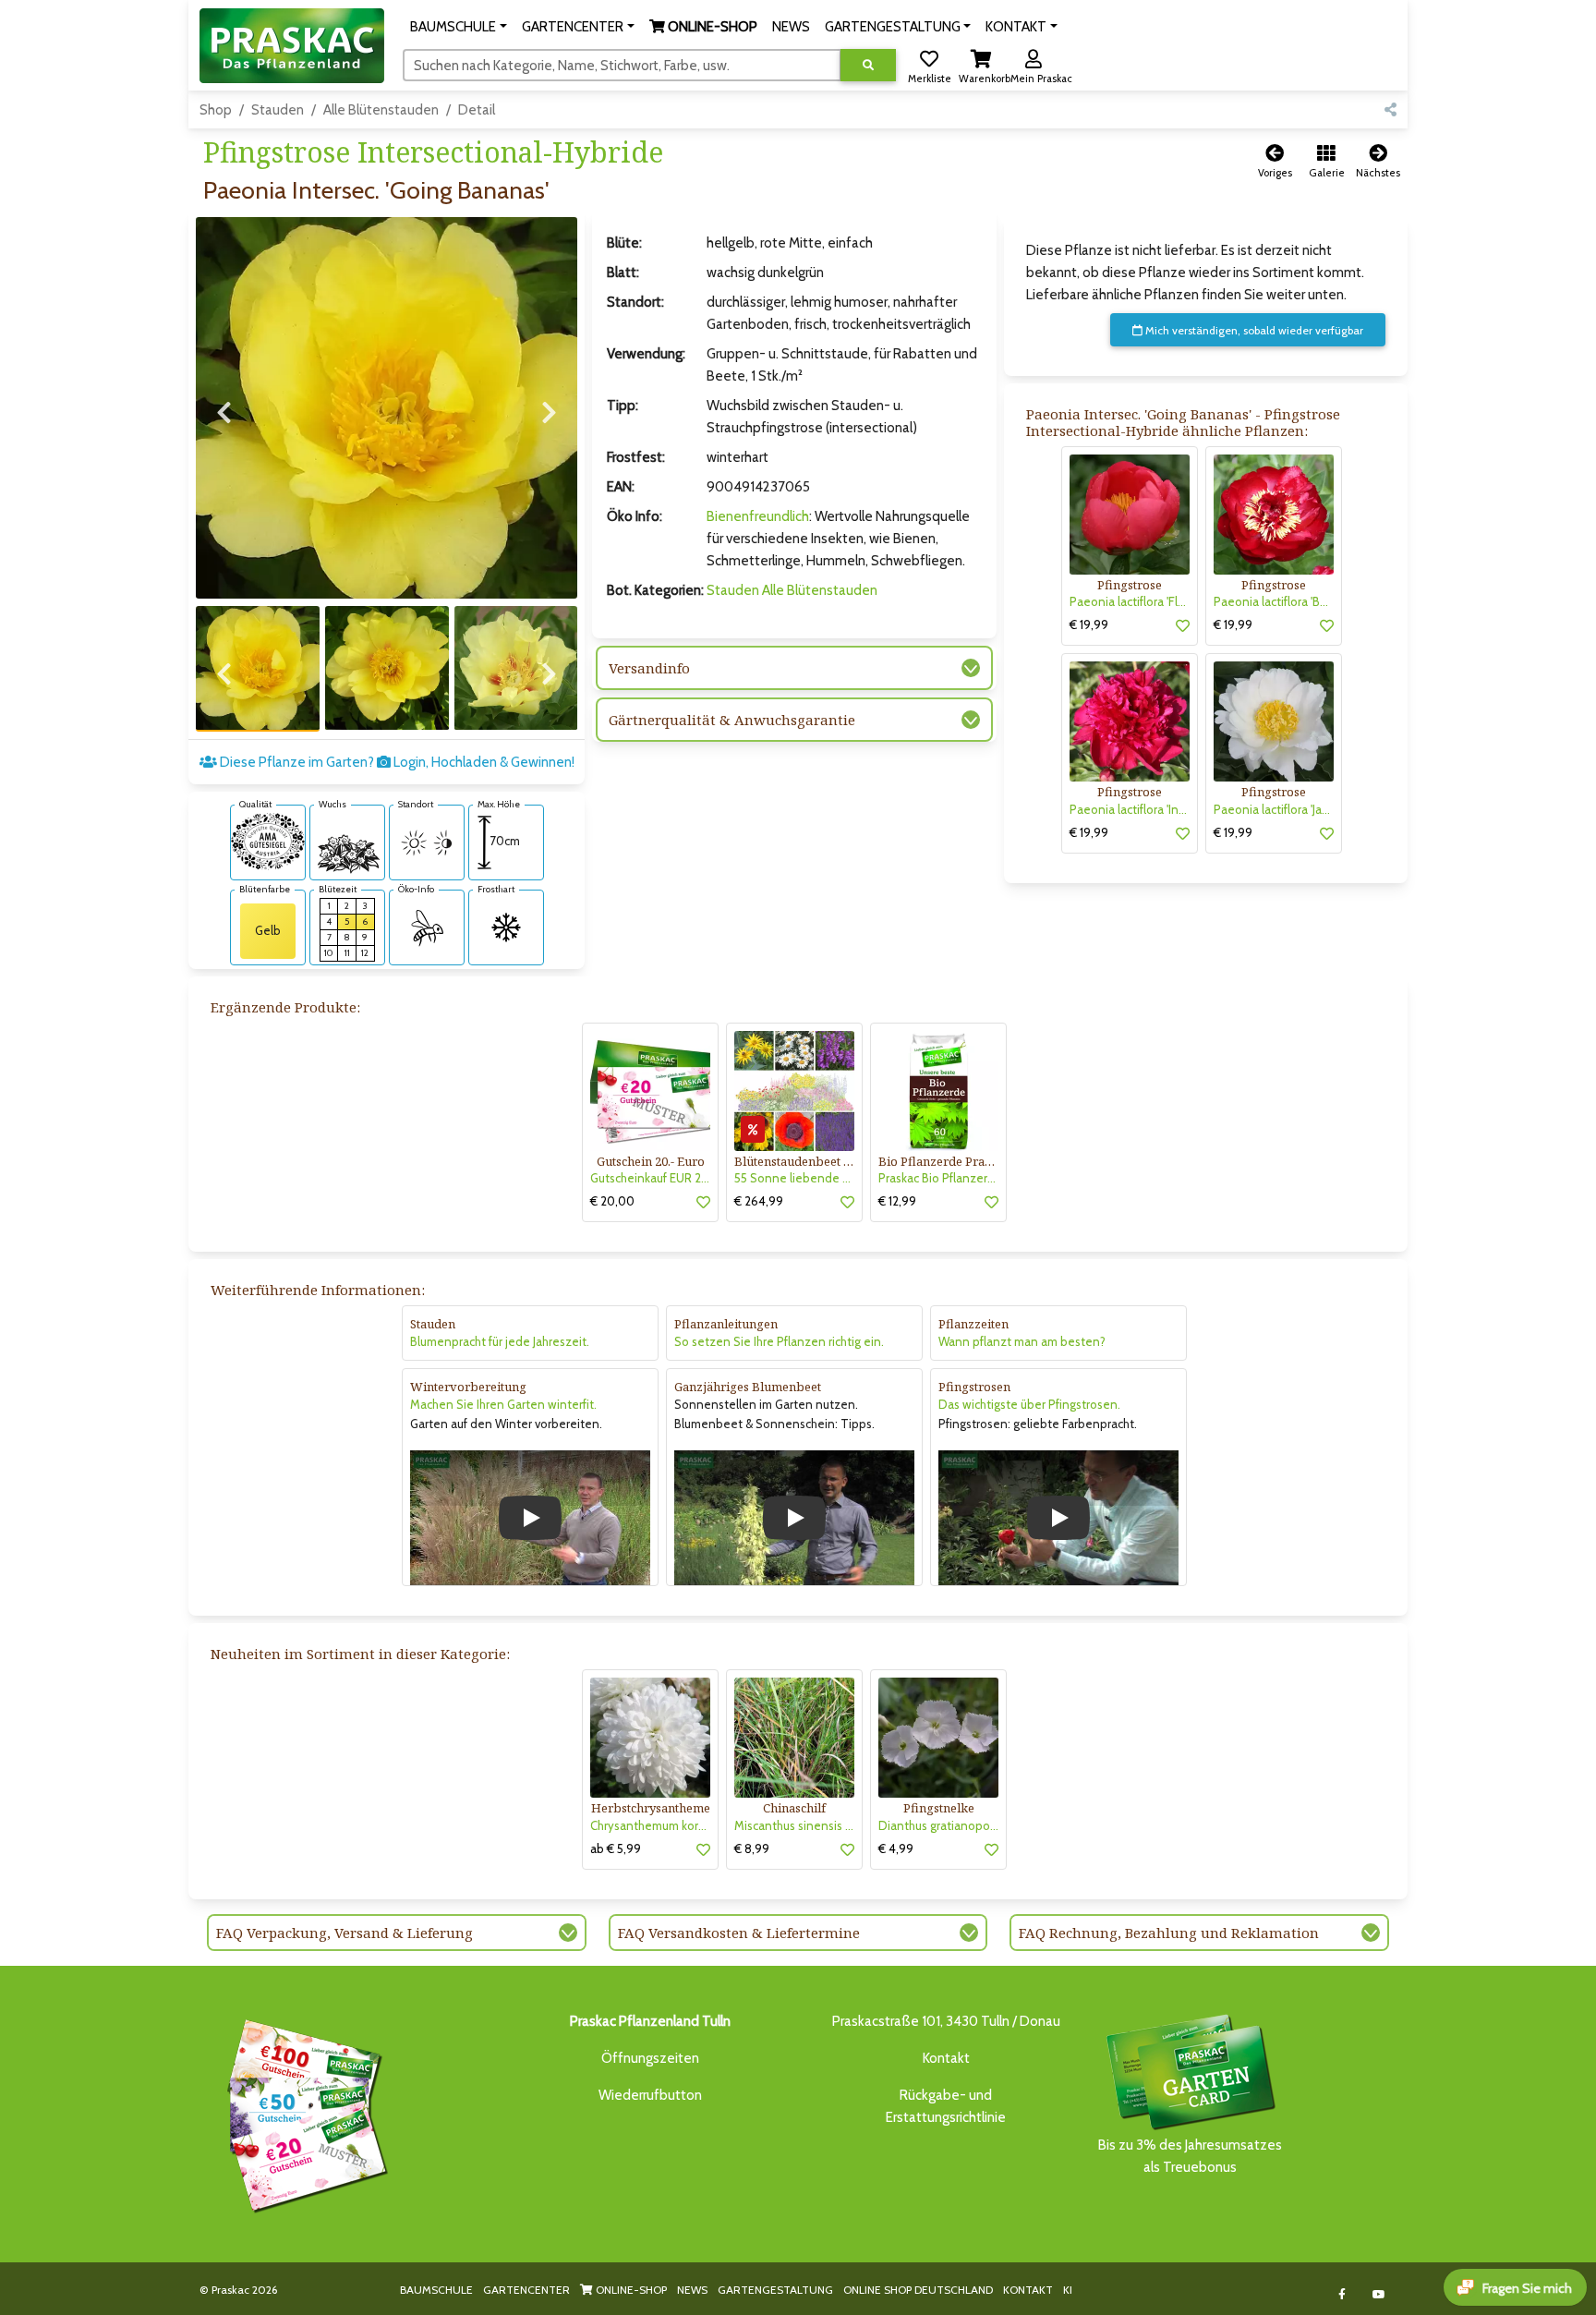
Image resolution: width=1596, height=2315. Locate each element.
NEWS (692, 2290)
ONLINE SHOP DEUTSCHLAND (918, 2290)
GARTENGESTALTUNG (775, 2290)
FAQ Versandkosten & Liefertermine (739, 1933)
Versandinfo (649, 668)
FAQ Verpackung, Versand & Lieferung (345, 1933)
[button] (459, 27)
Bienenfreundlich (758, 516)
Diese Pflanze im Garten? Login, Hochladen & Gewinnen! (396, 762)
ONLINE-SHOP (630, 2290)
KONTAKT (1028, 2290)
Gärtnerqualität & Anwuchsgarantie (732, 720)
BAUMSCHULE (436, 2290)
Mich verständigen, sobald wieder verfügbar (1253, 330)
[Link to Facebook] (1342, 2294)
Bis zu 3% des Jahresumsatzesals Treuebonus (1190, 2156)
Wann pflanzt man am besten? (1022, 1341)
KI (1068, 2290)
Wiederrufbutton (650, 2095)
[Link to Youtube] (1379, 2294)
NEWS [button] (791, 27)
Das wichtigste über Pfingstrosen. (1029, 1404)
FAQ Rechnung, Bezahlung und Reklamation (1169, 1933)
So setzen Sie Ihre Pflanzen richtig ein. (779, 1341)
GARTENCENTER (526, 2290)
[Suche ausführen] (868, 65)
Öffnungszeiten (650, 2058)
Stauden (278, 110)
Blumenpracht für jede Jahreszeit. (500, 1341)
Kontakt (946, 2058)
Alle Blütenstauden (381, 110)
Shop (216, 110)
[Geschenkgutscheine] (303, 2113)
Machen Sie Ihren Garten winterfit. (503, 1404)
